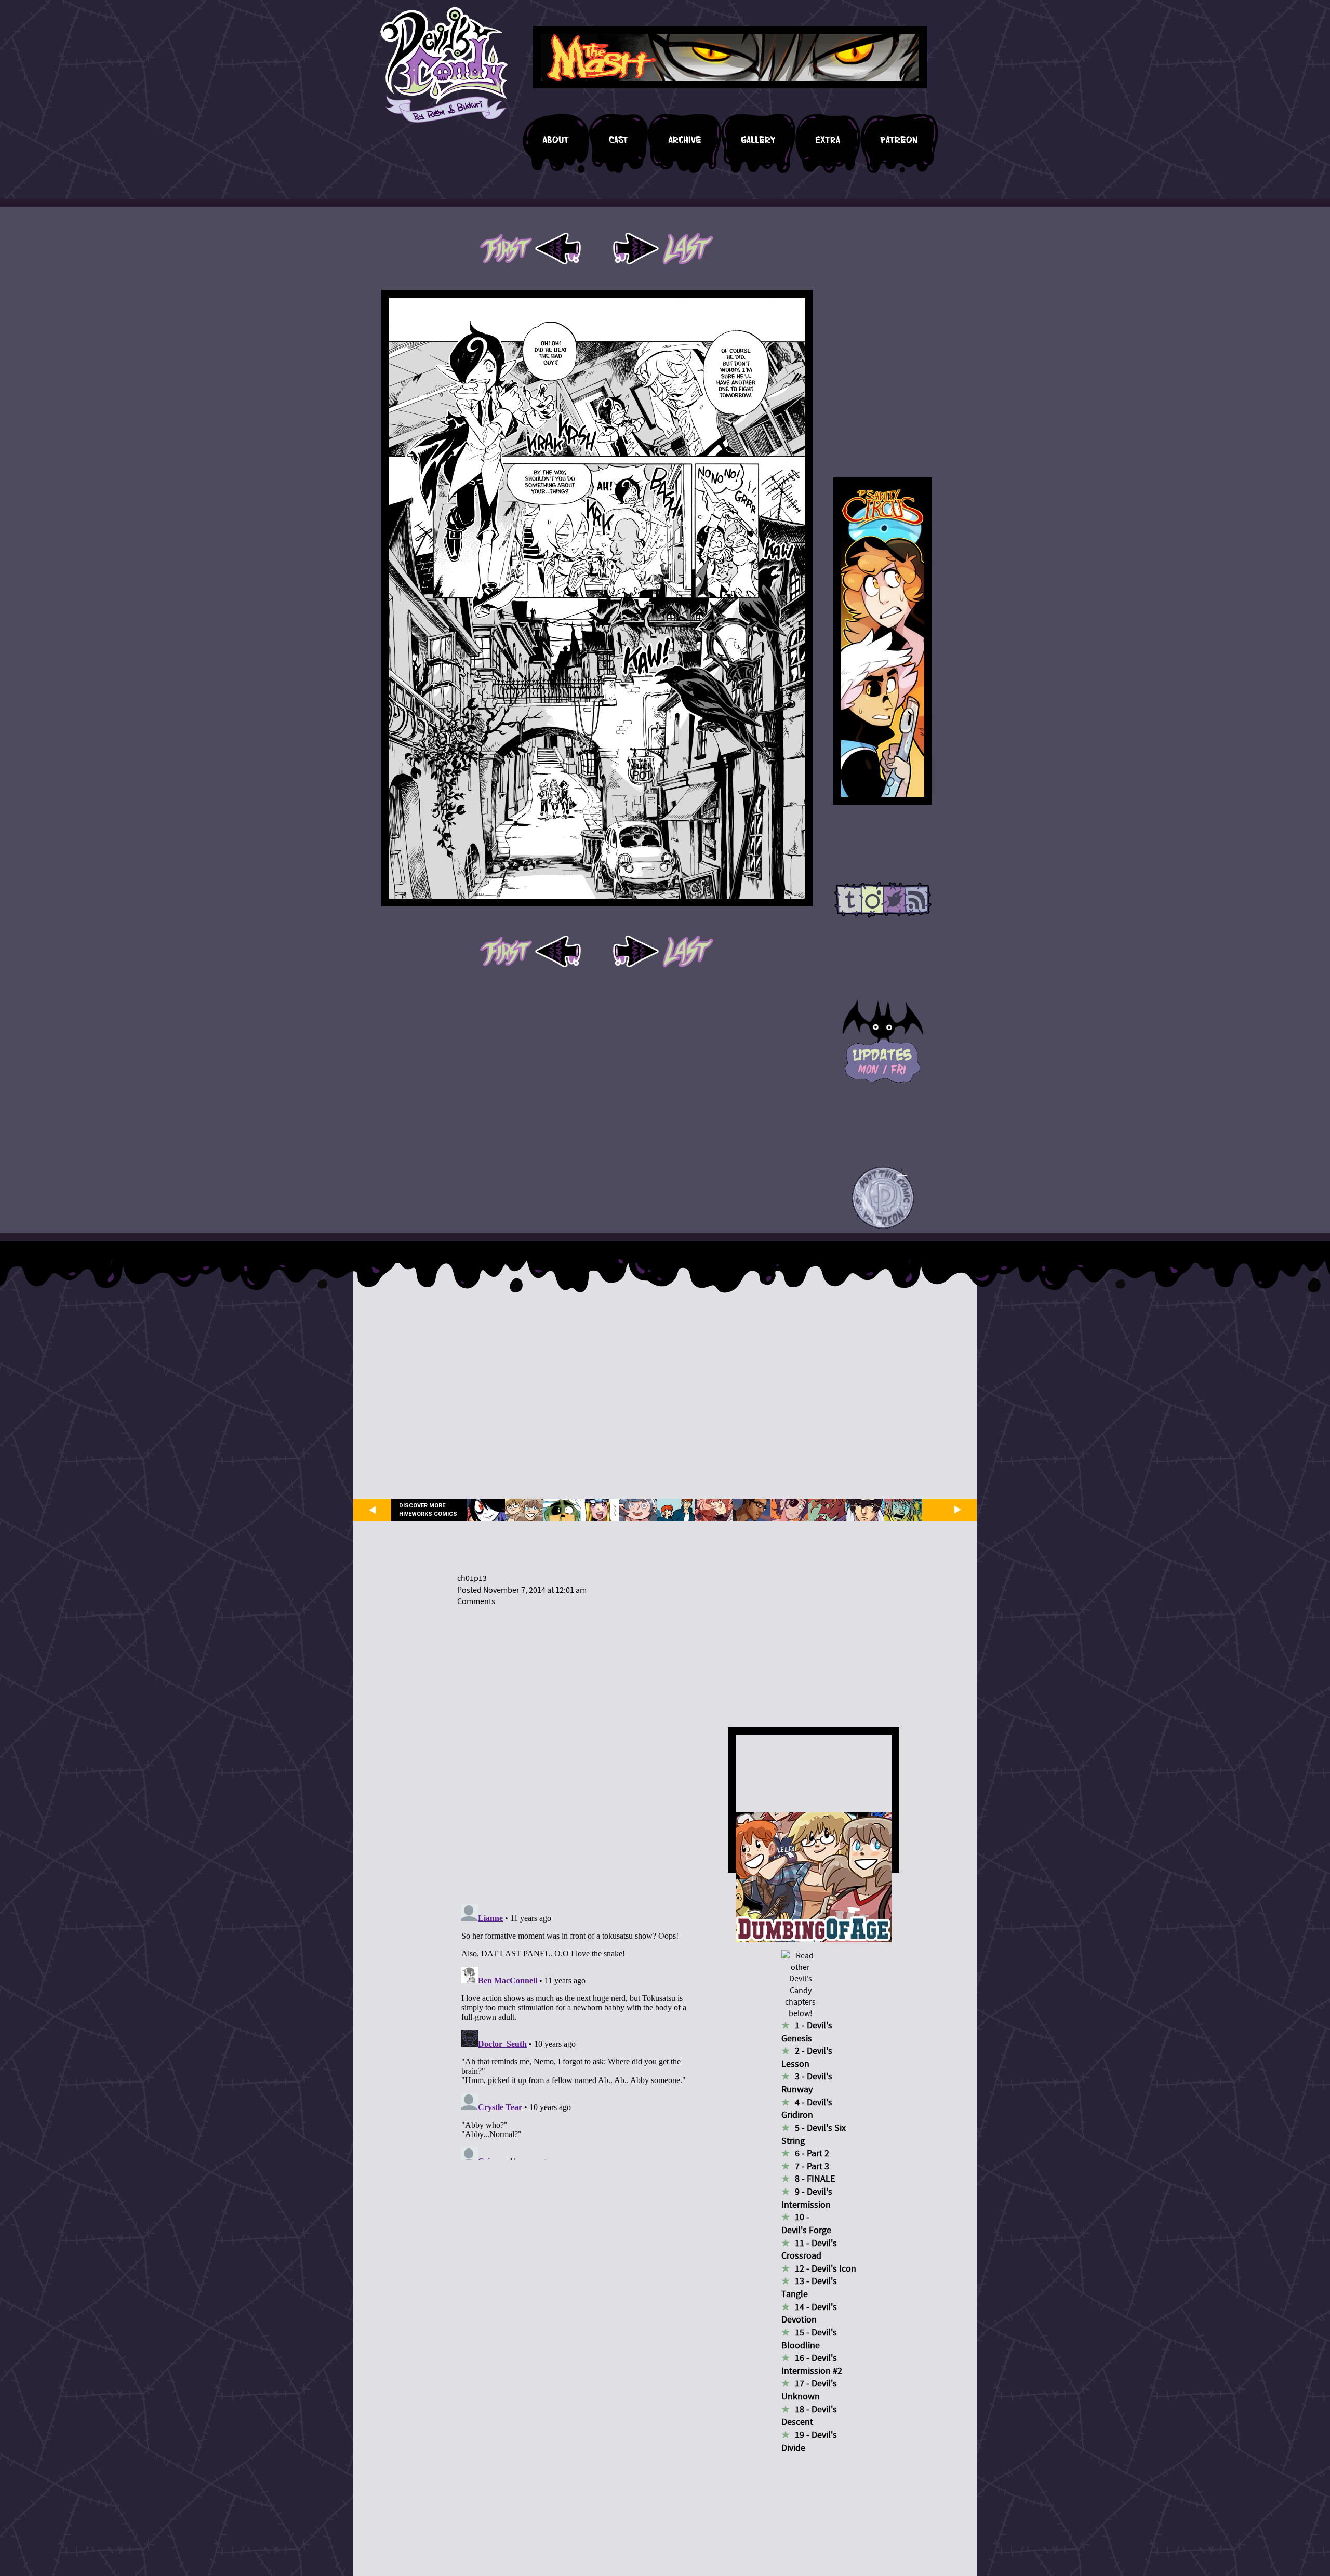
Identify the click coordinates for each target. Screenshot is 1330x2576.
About (556, 140)
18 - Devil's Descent (809, 2416)
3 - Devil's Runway (807, 2083)
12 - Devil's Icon (826, 2269)
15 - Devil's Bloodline (809, 2339)
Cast (619, 140)
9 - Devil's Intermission (807, 2198)
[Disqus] (579, 1749)
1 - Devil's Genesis (807, 2032)
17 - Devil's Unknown (809, 2390)
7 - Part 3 (812, 2166)
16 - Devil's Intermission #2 (812, 2365)
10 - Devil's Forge (806, 2224)
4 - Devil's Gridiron (807, 2109)
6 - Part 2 (812, 2153)
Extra (828, 140)
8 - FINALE (815, 2179)
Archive (685, 140)
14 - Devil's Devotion (809, 2314)
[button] (883, 1198)
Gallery (758, 140)
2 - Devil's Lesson (807, 2058)
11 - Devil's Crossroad (809, 2250)
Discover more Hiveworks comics (428, 1510)
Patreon (899, 140)
